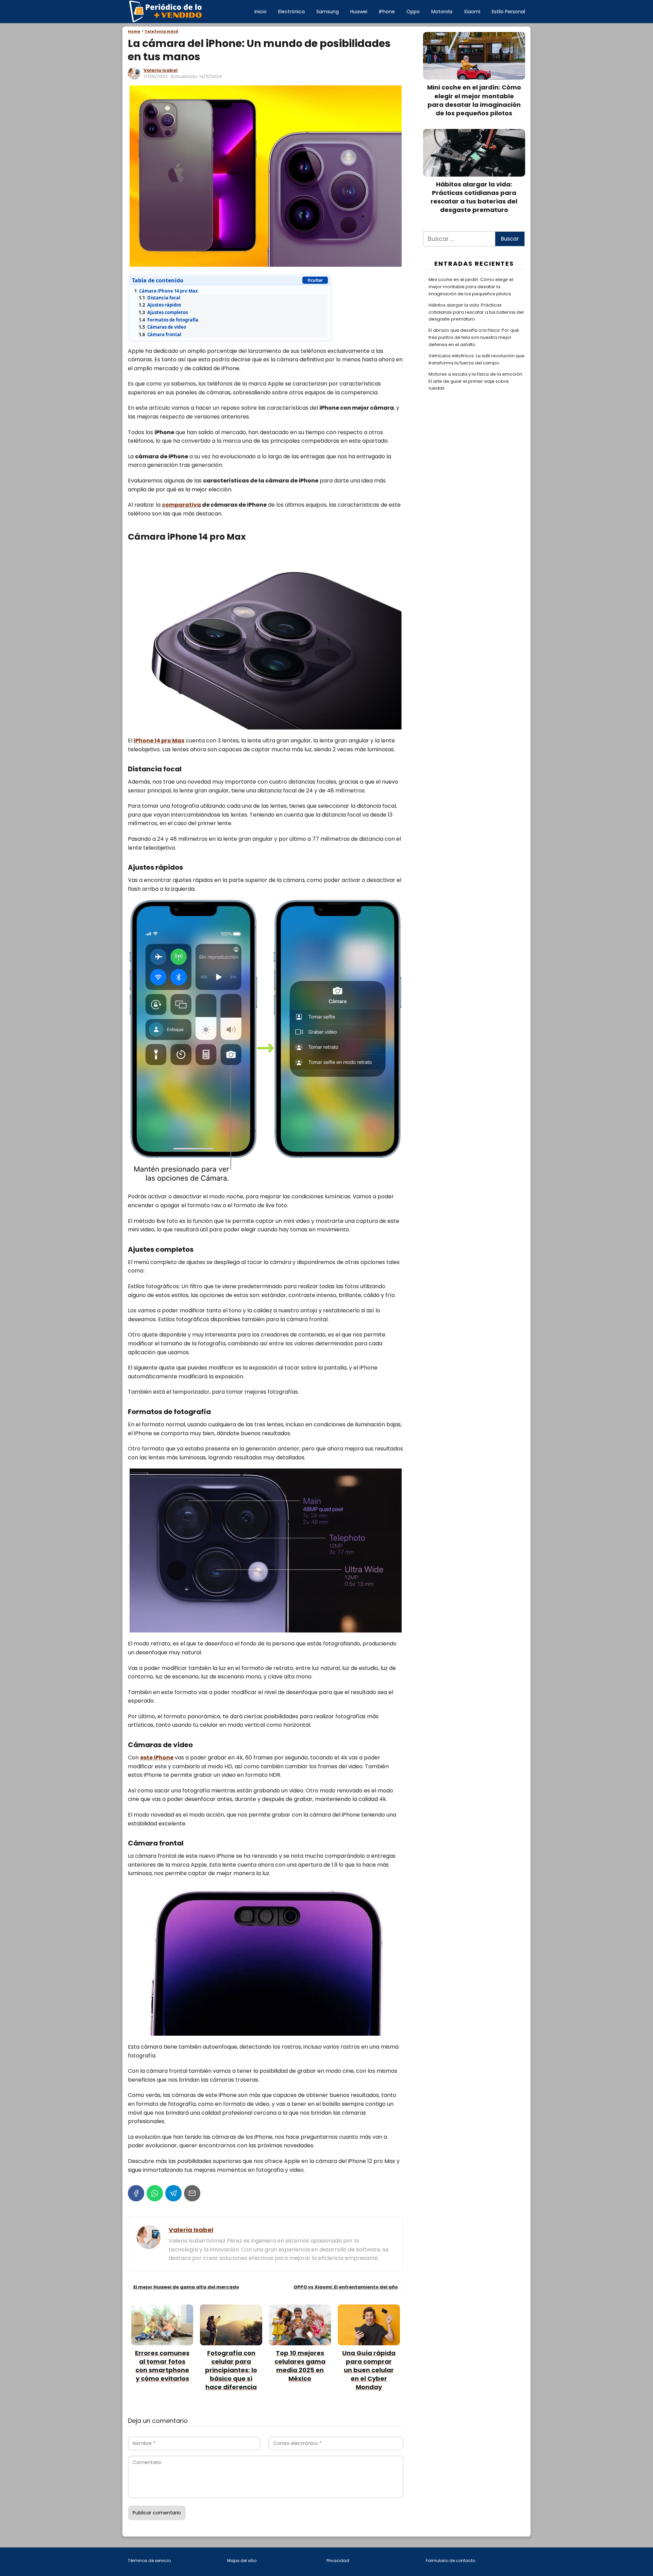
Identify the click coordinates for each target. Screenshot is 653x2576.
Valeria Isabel (161, 70)
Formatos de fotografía (169, 320)
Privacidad (338, 2561)
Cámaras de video (162, 327)
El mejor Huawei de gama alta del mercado (186, 2287)
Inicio (261, 12)
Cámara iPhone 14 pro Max (166, 291)
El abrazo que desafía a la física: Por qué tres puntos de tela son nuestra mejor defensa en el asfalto (474, 337)
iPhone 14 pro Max (159, 741)
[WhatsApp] (155, 2193)
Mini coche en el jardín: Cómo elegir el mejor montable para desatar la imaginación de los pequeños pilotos (471, 287)
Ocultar (315, 280)
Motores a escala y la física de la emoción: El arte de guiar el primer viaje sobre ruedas (476, 381)
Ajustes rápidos (160, 305)
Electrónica (291, 12)
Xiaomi (472, 12)
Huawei (359, 12)
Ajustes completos (163, 312)
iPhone (387, 12)
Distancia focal (160, 298)
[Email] (192, 2193)
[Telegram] (173, 2193)
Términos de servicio (149, 2561)
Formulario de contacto (450, 2561)
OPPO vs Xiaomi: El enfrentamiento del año (346, 2287)
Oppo (413, 12)
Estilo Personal (508, 12)
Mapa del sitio (242, 2561)
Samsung (328, 12)
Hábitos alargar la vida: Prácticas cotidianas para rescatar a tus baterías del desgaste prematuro (476, 312)
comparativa (181, 505)
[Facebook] (136, 2193)
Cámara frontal (160, 334)
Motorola (442, 12)
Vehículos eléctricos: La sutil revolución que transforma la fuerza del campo (476, 359)
